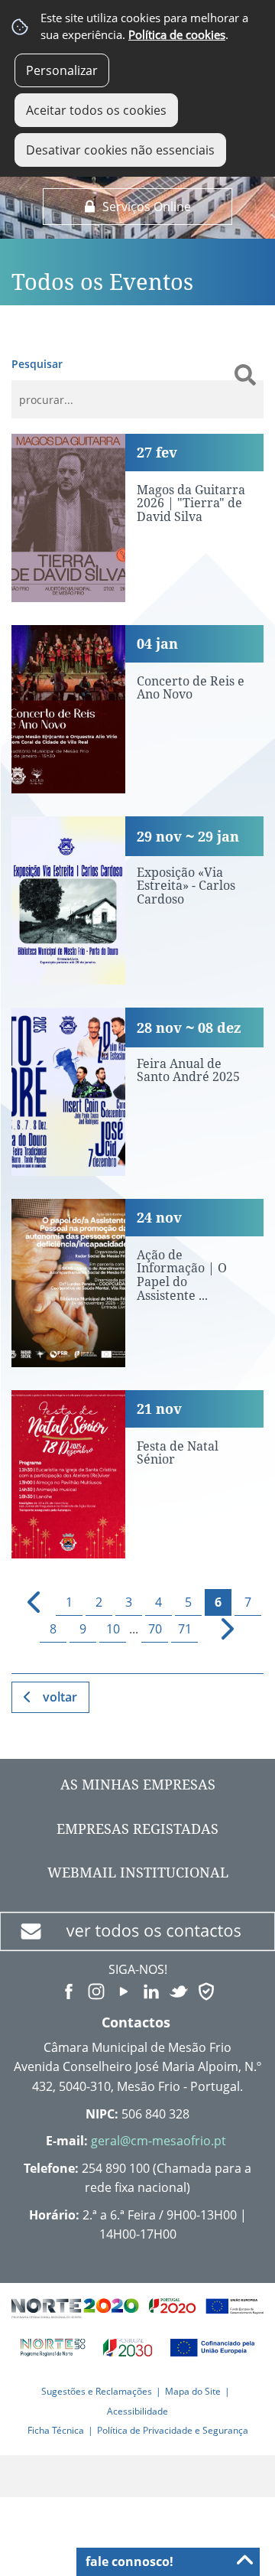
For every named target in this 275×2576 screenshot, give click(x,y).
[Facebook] (69, 1991)
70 (155, 1629)
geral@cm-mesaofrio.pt (159, 2141)
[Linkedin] (151, 1991)
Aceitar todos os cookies (96, 110)
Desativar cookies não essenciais (120, 150)
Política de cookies (177, 35)
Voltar (60, 1697)
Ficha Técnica (56, 2430)
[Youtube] (124, 1991)
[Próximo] (218, 1629)
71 (185, 1629)
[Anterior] (28, 1602)
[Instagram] (96, 1991)
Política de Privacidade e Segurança (173, 2430)
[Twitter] (179, 1991)
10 (113, 1629)
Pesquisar (37, 364)
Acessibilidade (137, 2411)
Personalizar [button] (62, 70)
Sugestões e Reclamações (97, 2391)
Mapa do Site (193, 2391)
